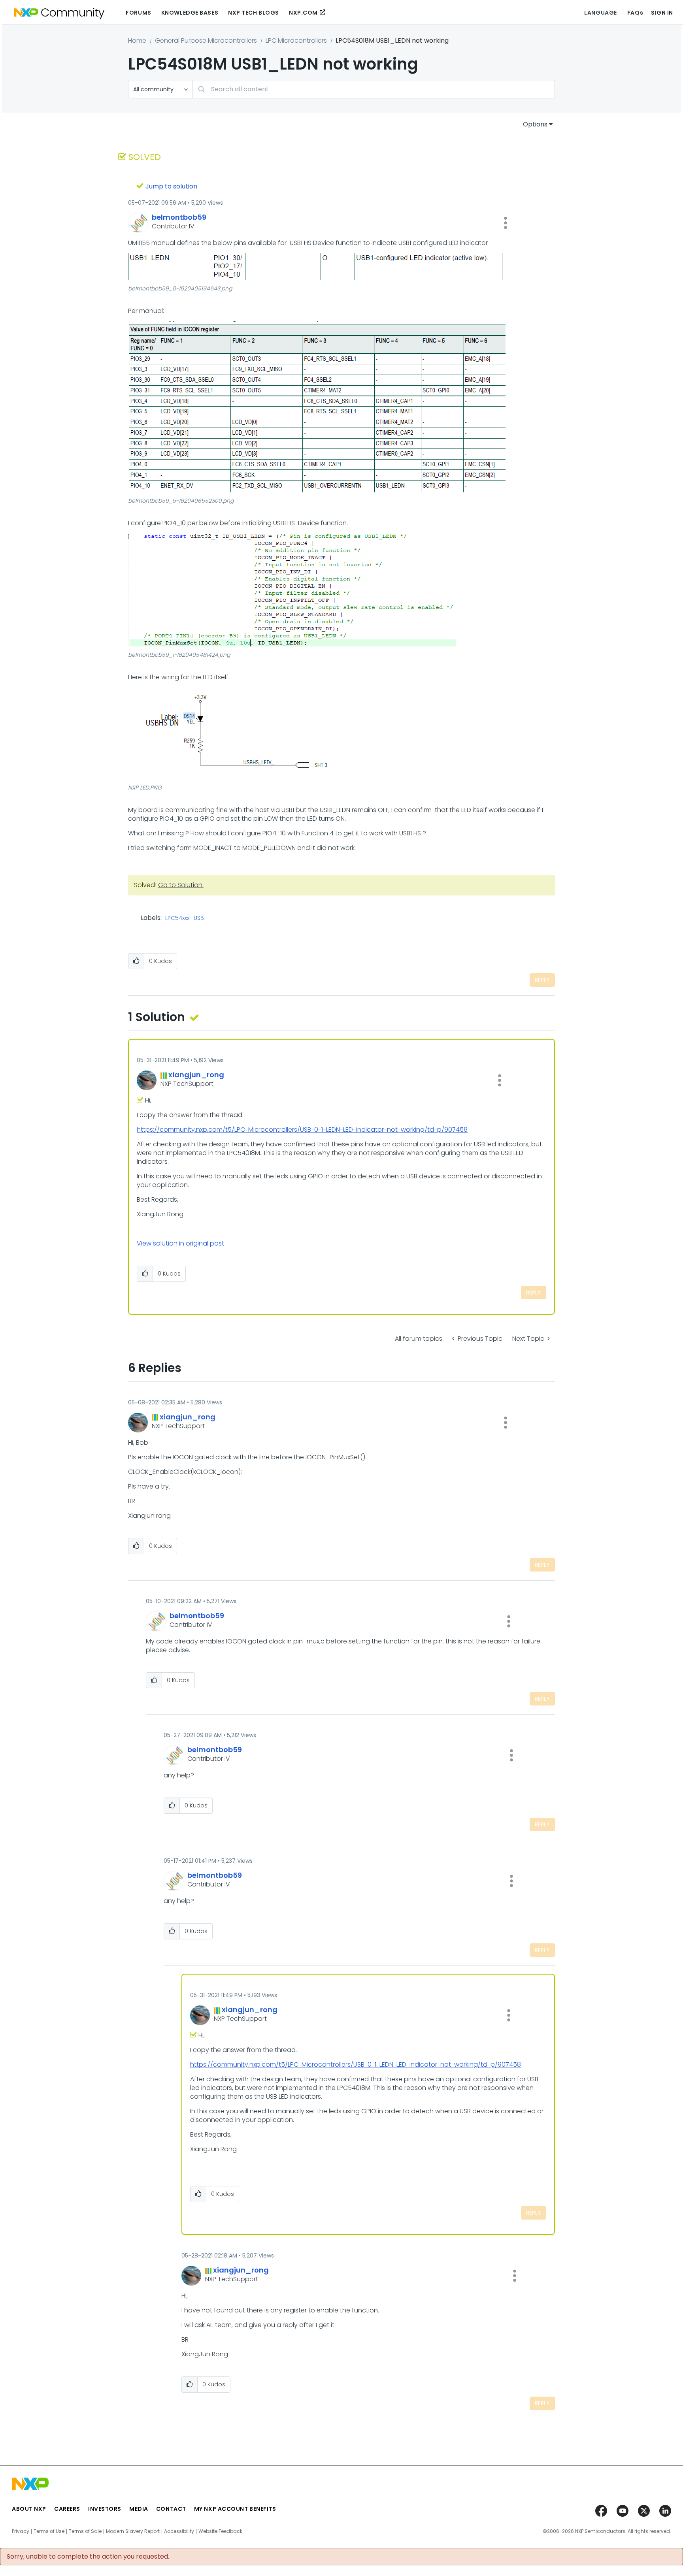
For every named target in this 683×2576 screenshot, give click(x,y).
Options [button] (535, 124)
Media (139, 2509)
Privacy (21, 2531)
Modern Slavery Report (133, 2531)
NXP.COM (303, 13)
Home (137, 41)
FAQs (635, 13)
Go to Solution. (181, 885)
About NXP (29, 2509)
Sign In (662, 13)
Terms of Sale (85, 2531)
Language (600, 13)
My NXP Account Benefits (235, 2509)
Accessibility (179, 2531)
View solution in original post (180, 1243)
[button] (506, 223)
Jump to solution (171, 186)
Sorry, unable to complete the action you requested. (88, 2557)
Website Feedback (220, 2531)
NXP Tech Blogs (254, 13)
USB (199, 918)
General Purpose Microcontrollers (206, 41)
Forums (138, 13)
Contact (171, 2509)
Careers (67, 2509)
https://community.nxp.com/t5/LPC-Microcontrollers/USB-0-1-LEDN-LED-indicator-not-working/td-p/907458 (302, 1130)
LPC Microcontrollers (296, 41)
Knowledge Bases (190, 13)
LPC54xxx (177, 918)
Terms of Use (49, 2531)
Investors (105, 2509)
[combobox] (374, 89)
